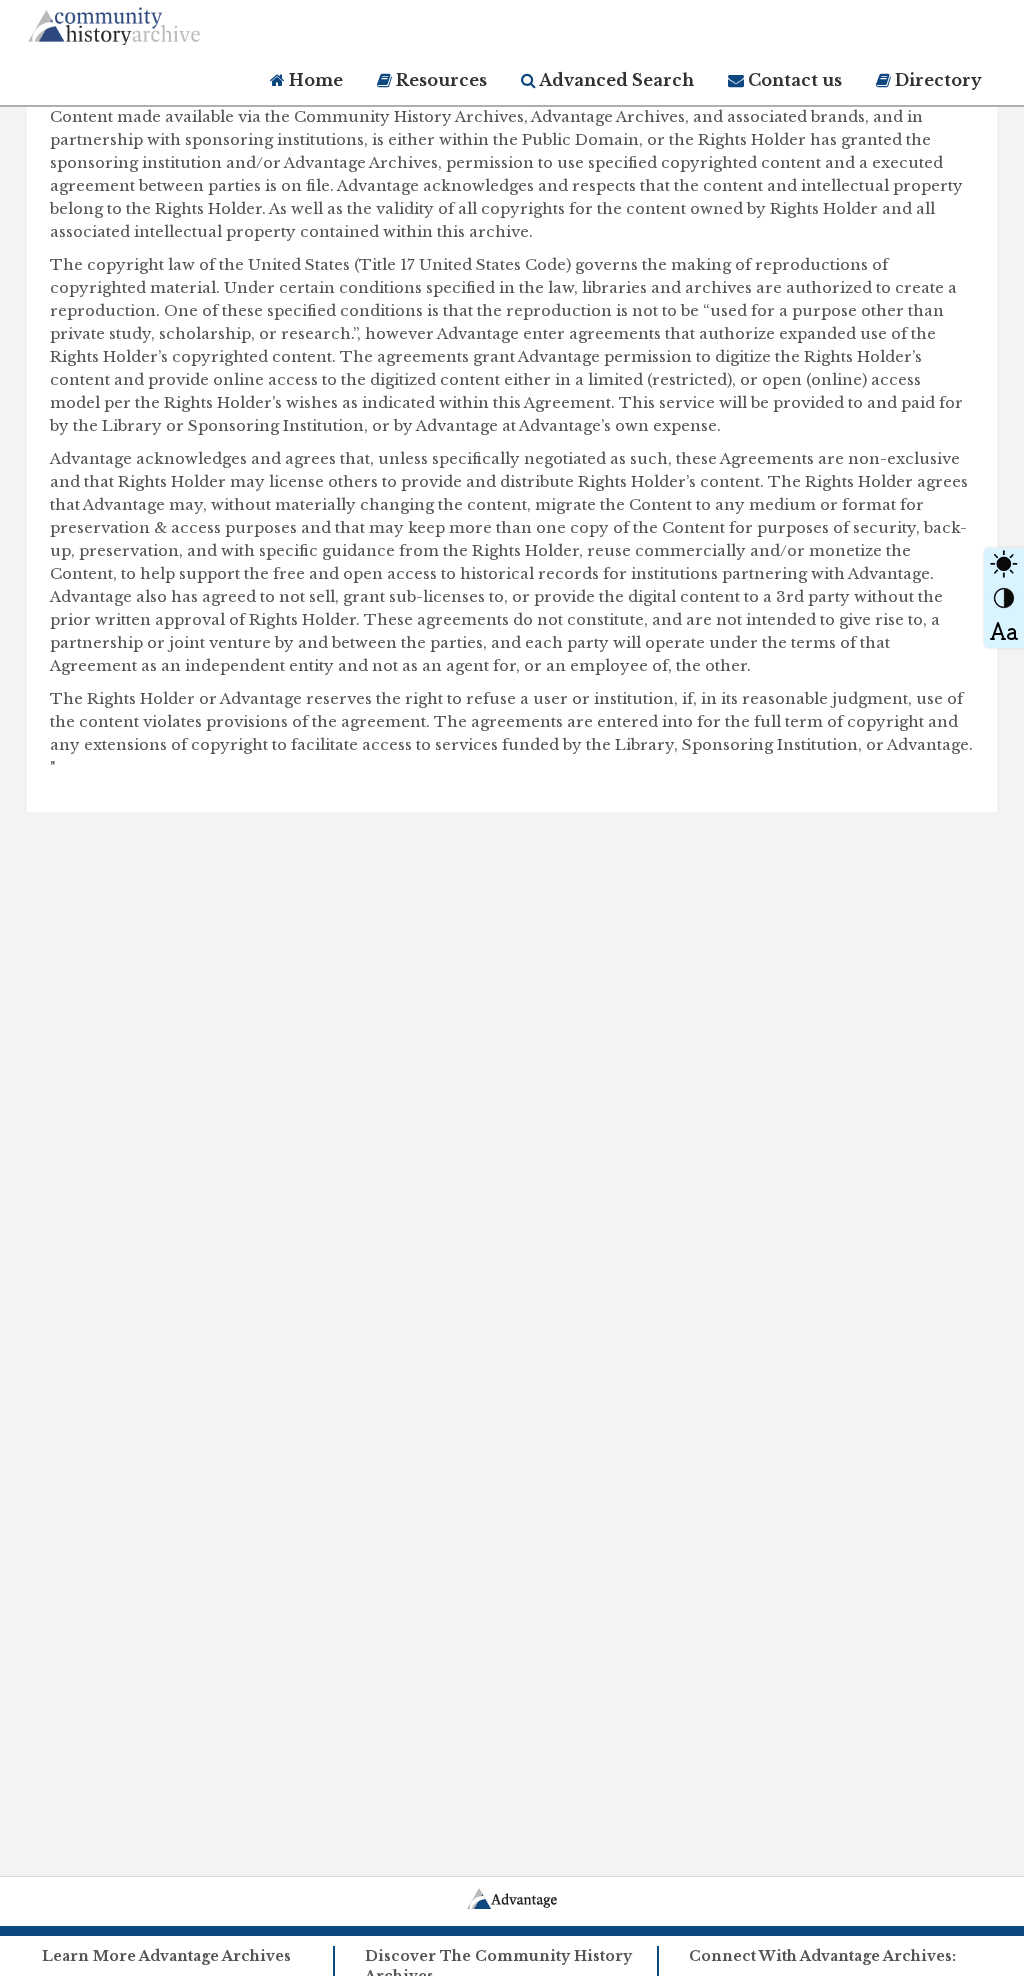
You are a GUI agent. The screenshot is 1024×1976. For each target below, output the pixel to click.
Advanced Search (615, 80)
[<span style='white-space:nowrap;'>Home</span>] (152, 22)
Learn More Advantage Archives (166, 1956)
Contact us (793, 80)
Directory (936, 80)
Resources (439, 80)
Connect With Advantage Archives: (822, 1956)
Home (314, 80)
